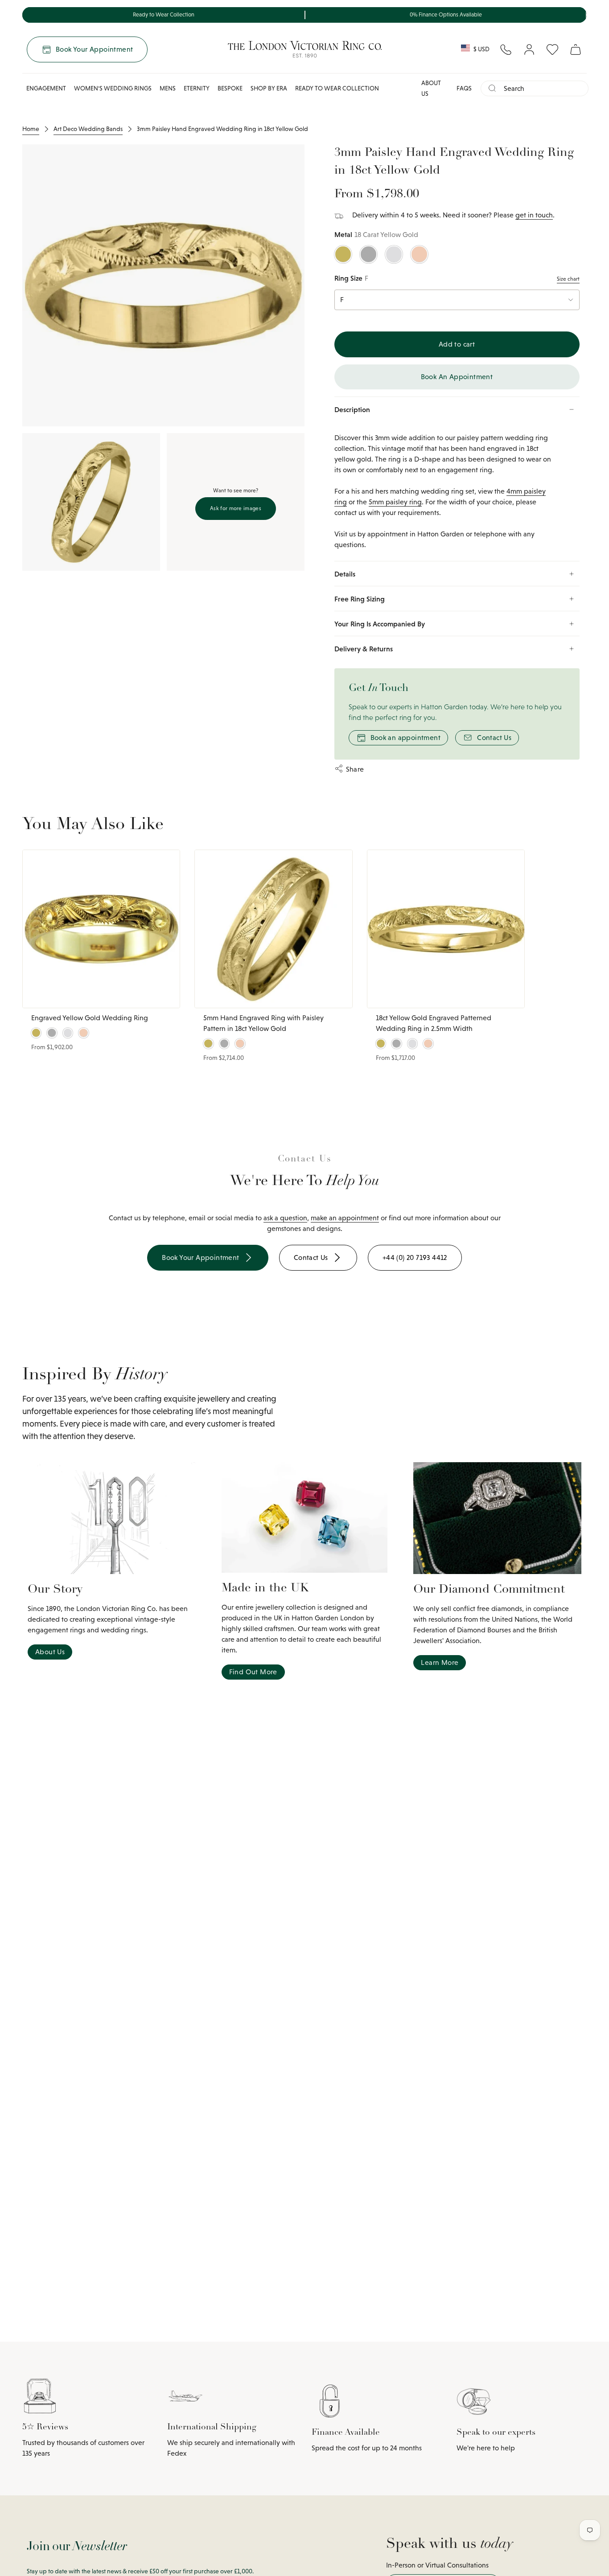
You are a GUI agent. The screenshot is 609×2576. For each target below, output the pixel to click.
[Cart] (576, 49)
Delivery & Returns (364, 649)
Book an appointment (406, 738)
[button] (46, 88)
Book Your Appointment (94, 49)
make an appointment (345, 1218)
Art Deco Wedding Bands (88, 129)
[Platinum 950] (368, 254)
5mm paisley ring (395, 502)
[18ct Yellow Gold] (343, 254)
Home (31, 129)
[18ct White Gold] (394, 254)
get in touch (534, 215)
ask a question (285, 1218)
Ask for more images (236, 508)
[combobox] (542, 88)
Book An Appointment (457, 377)
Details (345, 574)
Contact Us (494, 738)
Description (352, 409)
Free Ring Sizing (360, 599)
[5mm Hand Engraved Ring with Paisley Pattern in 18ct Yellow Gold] (273, 929)
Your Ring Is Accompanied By (380, 624)
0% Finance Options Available (446, 15)
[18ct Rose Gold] (419, 254)
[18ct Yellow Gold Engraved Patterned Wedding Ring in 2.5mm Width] (446, 929)
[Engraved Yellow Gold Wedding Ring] (101, 929)
